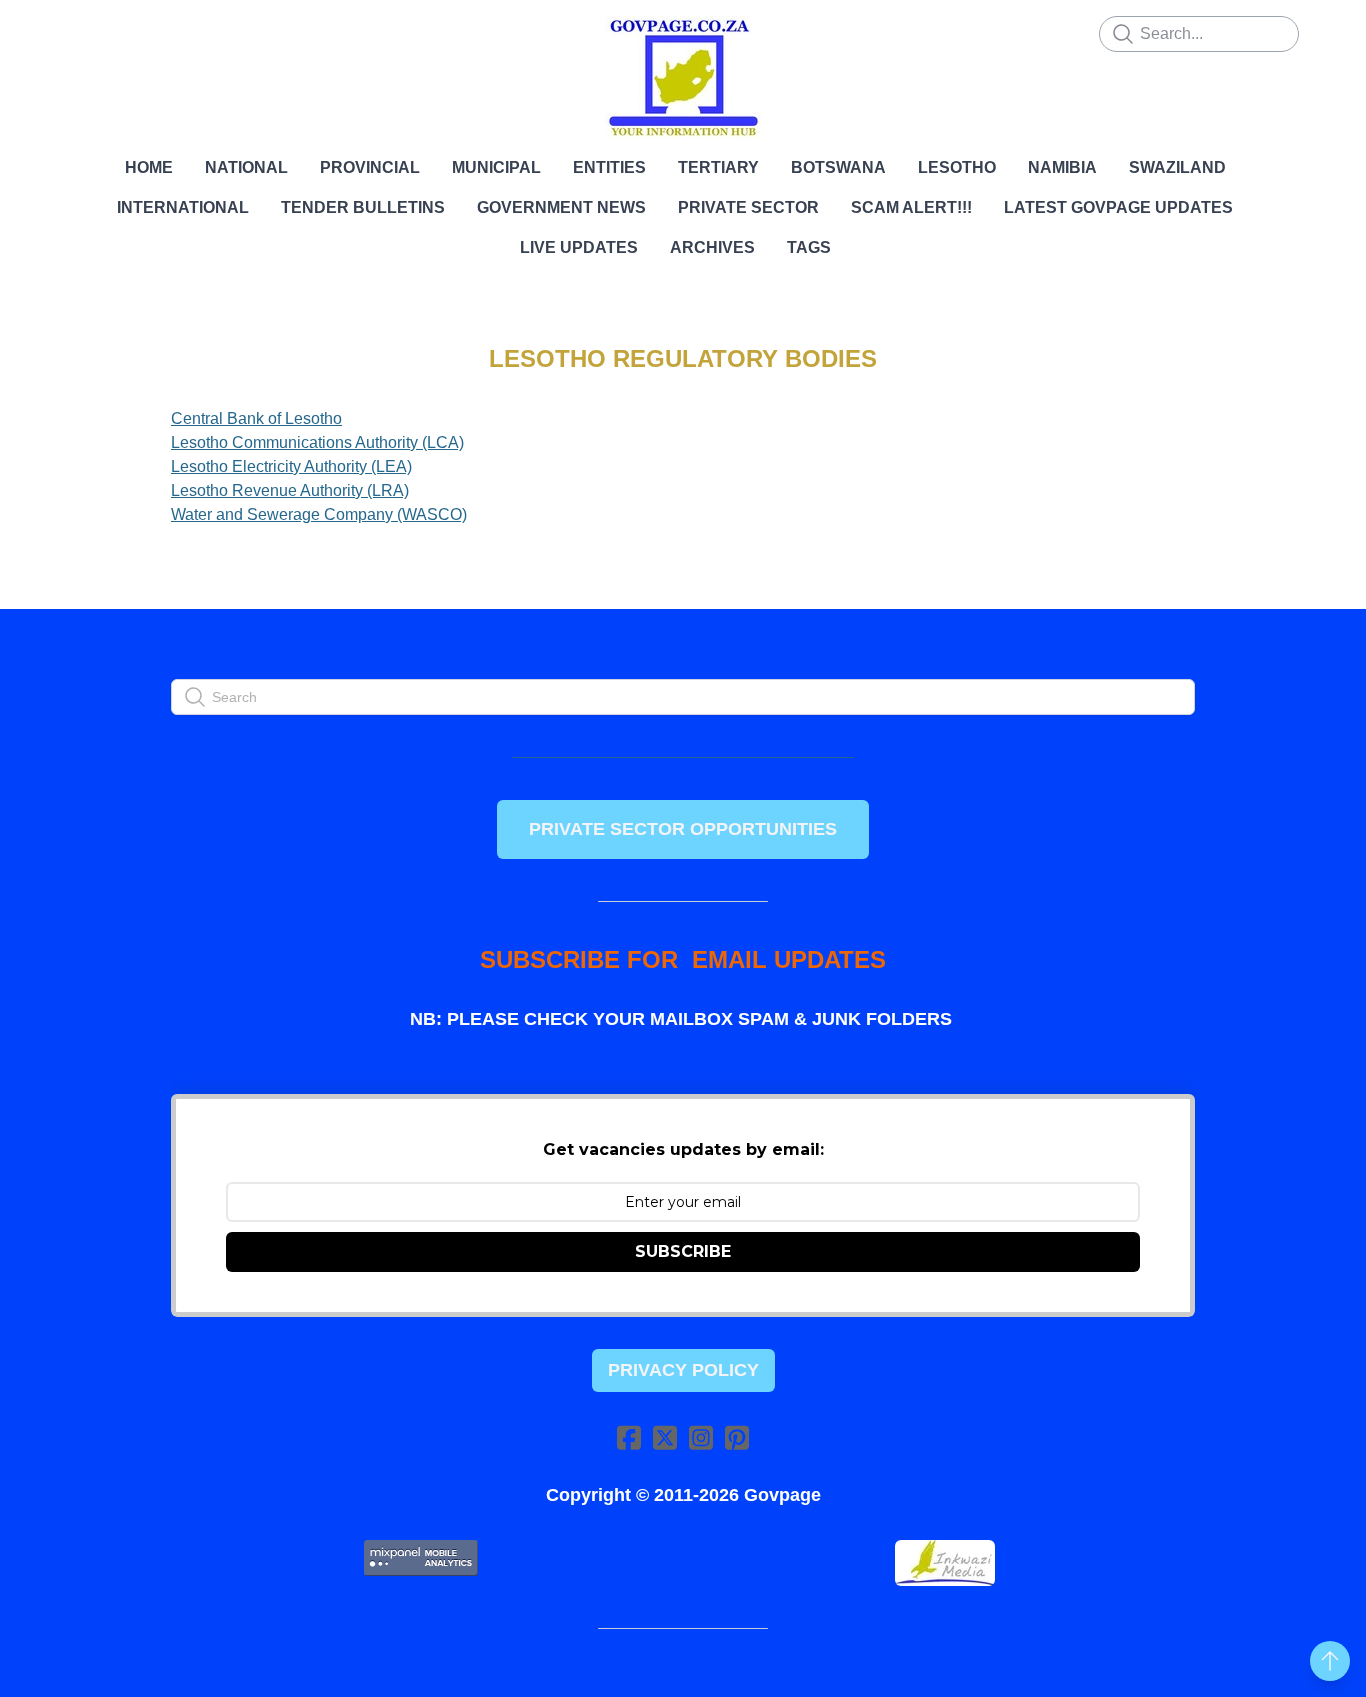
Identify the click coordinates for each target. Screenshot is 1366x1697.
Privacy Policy (683, 1370)
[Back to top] (1330, 1661)
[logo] (683, 78)
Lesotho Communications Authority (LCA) (317, 442)
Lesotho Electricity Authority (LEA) (291, 466)
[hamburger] (83, 32)
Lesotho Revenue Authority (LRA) (290, 490)
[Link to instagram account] (701, 1437)
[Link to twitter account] (665, 1437)
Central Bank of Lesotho (256, 418)
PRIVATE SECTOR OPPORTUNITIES (683, 829)
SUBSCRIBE (683, 1251)
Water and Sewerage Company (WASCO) (319, 514)
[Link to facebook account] (629, 1437)
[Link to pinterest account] (737, 1437)
